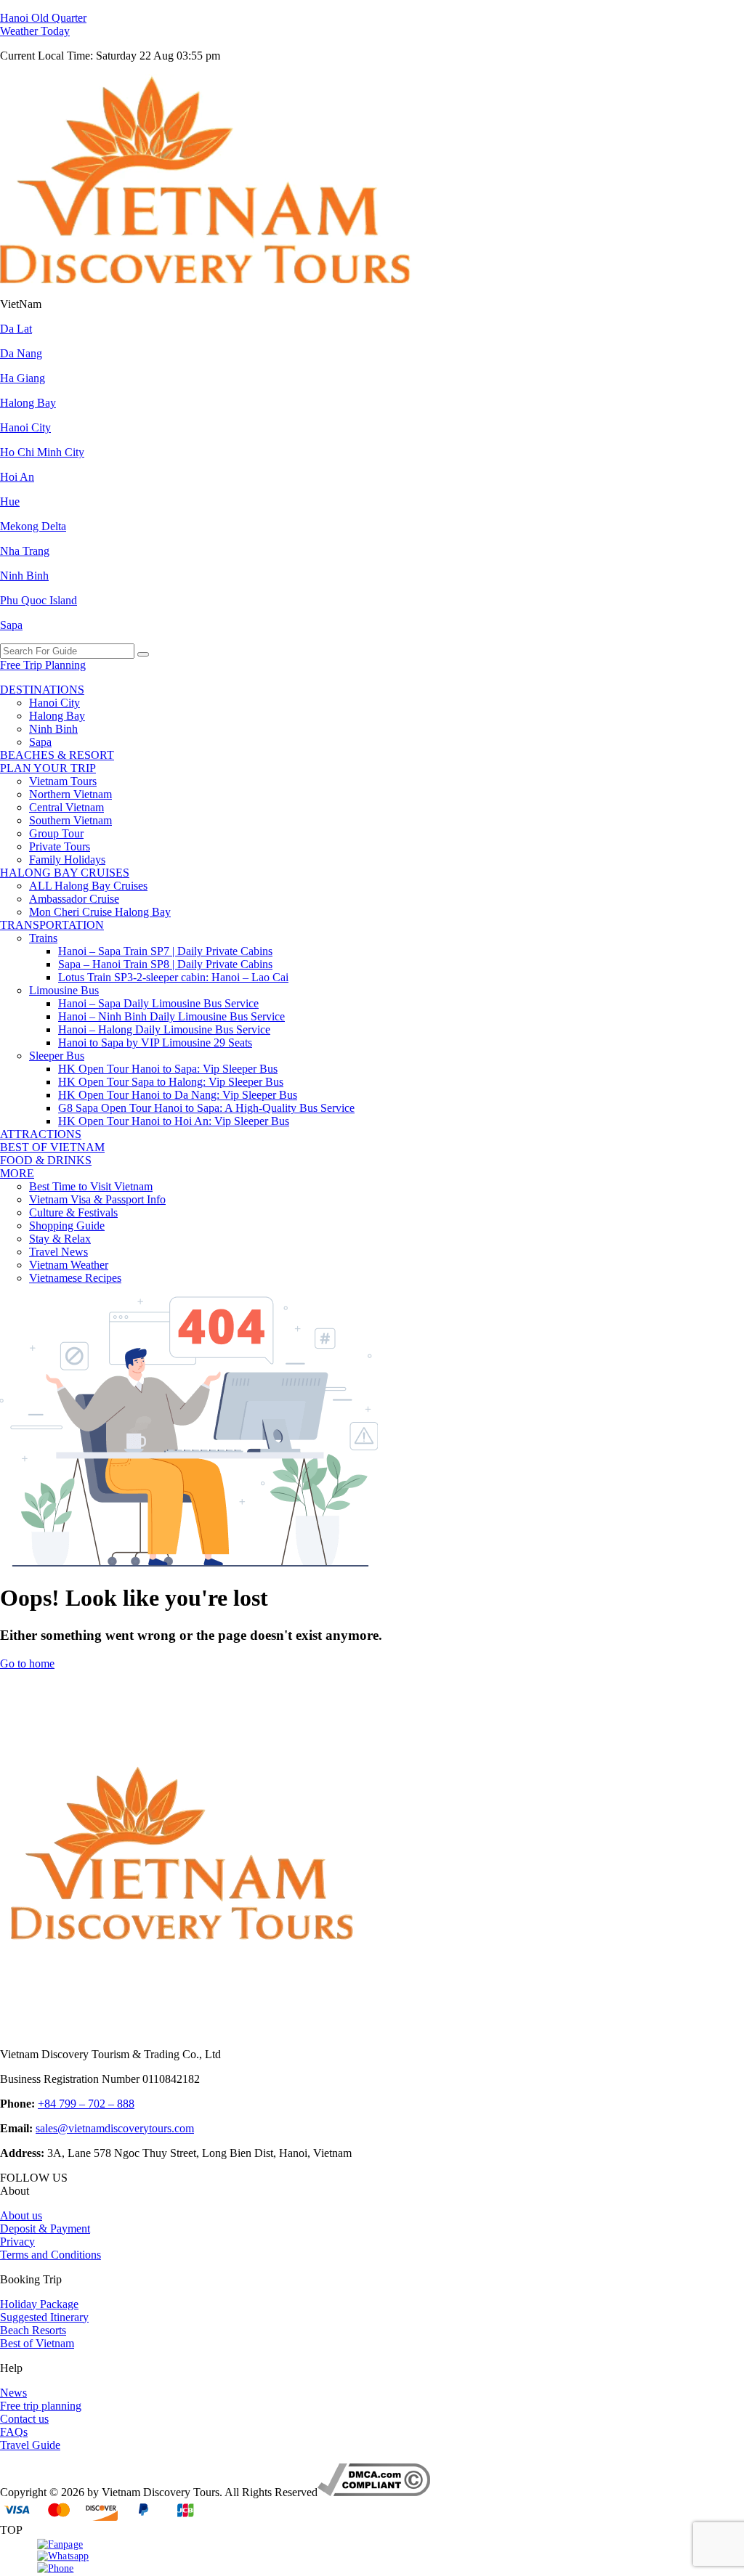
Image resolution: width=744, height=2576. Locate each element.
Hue (10, 501)
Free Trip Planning (43, 665)
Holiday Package (39, 2304)
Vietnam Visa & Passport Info (97, 1199)
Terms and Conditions (50, 2255)
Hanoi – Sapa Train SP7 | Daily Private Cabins (165, 951)
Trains (43, 938)
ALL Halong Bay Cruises (88, 886)
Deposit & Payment (45, 2228)
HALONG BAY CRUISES (65, 873)
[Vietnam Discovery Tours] (205, 279)
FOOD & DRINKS (46, 1160)
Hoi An (17, 477)
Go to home (27, 1663)
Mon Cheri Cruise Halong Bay (100, 912)
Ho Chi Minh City (42, 452)
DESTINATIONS (42, 690)
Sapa (11, 625)
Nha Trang (25, 551)
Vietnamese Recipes (75, 1278)
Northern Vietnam (70, 794)
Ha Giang (23, 378)
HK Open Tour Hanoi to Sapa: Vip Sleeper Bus (168, 1069)
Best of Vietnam (37, 2343)
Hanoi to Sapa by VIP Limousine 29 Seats (155, 1043)
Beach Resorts (33, 2330)
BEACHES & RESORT (57, 755)
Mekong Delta (33, 526)
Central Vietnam (66, 807)
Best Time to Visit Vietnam (91, 1186)
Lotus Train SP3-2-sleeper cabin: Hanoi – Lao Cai (173, 977)
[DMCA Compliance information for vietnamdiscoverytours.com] (374, 2492)
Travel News (58, 1252)
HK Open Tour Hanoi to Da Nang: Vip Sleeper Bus (178, 1095)
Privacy (17, 2242)
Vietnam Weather (69, 1265)
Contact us (24, 2419)
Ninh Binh (24, 576)
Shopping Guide (67, 1226)
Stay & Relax (60, 1239)
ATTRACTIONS (41, 1134)
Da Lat (16, 329)
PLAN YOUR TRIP (48, 768)
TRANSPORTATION (52, 925)
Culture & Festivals (73, 1212)
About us (21, 2215)
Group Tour (56, 833)
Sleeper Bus (57, 1056)
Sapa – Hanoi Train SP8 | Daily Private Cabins (165, 964)
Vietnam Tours (63, 781)
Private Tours (60, 846)
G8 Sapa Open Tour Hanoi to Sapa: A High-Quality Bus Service (206, 1108)
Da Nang (21, 353)
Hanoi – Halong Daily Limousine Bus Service (164, 1029)
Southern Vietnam (70, 820)
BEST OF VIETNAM (52, 1147)
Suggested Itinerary (44, 2317)
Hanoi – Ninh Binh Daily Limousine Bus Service (171, 1016)
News (13, 2393)
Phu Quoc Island (39, 600)
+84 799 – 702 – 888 (86, 2104)
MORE (17, 1173)
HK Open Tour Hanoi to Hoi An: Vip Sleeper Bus (174, 1121)
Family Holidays (67, 860)
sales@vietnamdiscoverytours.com (115, 2128)
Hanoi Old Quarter (43, 18)
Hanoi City (25, 427)
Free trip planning (41, 2406)
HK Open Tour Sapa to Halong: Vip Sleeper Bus (171, 1082)
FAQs (14, 2432)
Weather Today (35, 31)
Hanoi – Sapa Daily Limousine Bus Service (158, 1003)
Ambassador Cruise (74, 899)
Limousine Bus (64, 990)
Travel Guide (30, 2445)
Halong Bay (28, 403)
